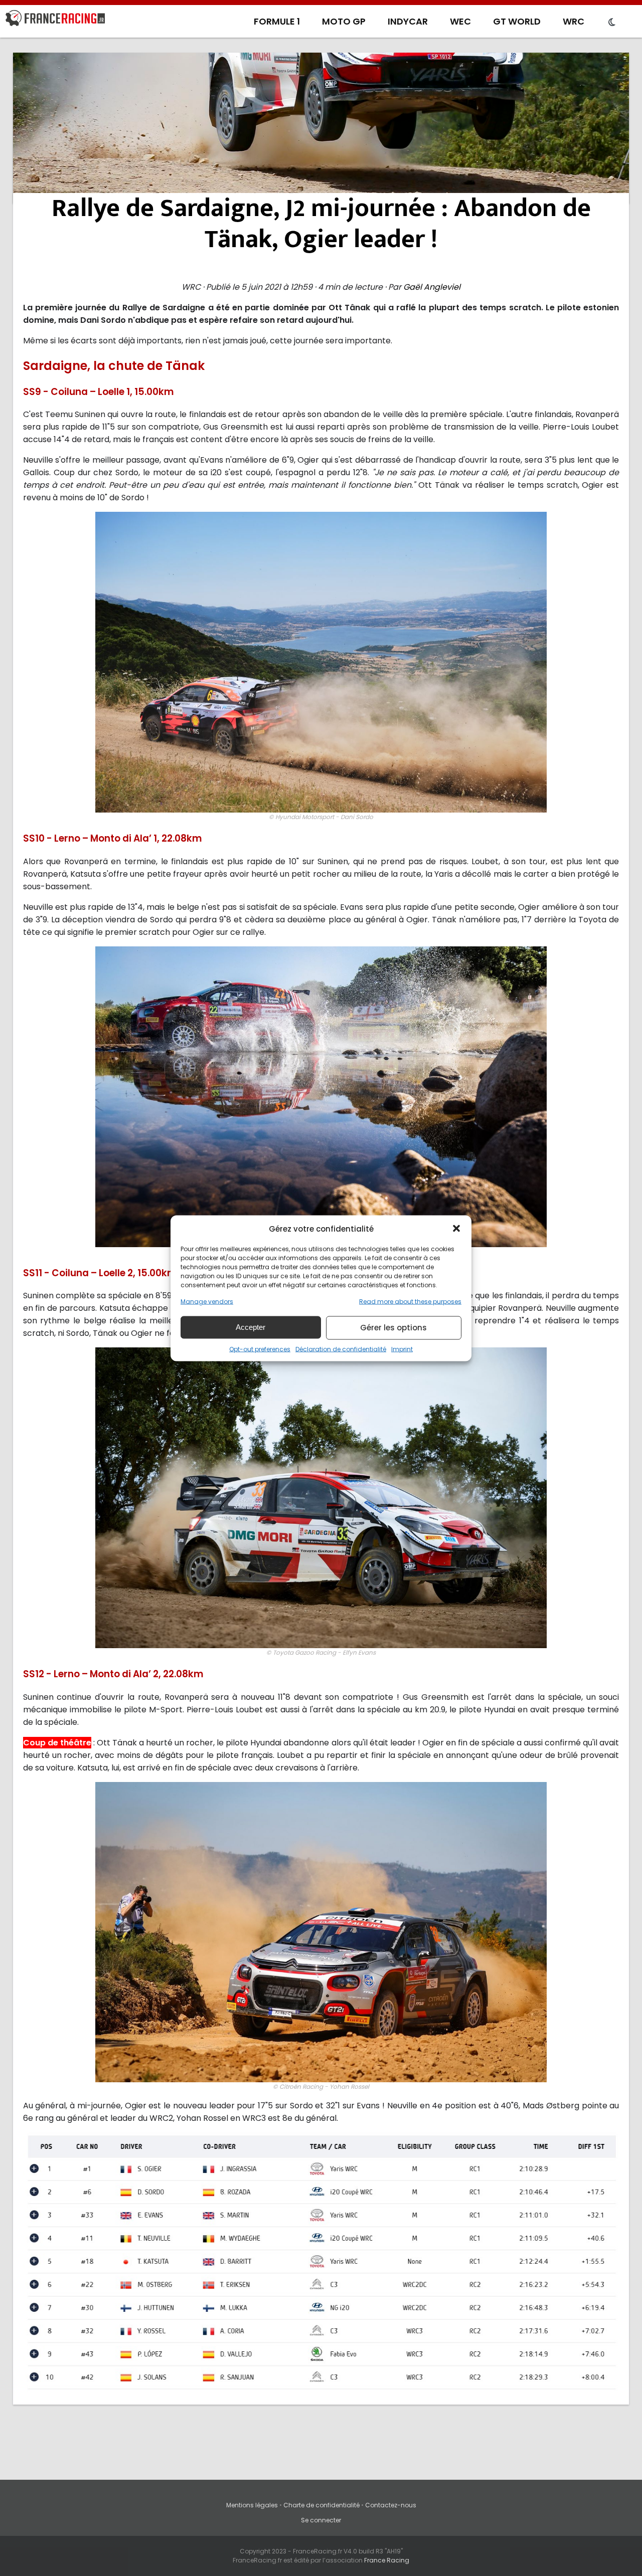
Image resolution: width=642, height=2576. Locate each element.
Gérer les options (393, 1328)
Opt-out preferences (260, 1349)
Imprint (402, 1349)
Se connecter (321, 2520)
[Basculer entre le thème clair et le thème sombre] (612, 23)
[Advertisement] (321, 128)
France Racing (387, 2560)
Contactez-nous (391, 2505)
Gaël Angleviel (432, 287)
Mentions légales (252, 2505)
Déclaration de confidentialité (341, 1349)
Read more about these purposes (410, 1301)
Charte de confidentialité (322, 2505)
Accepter (251, 1327)
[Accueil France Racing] (55, 20)
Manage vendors (207, 1301)
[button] (456, 1229)
